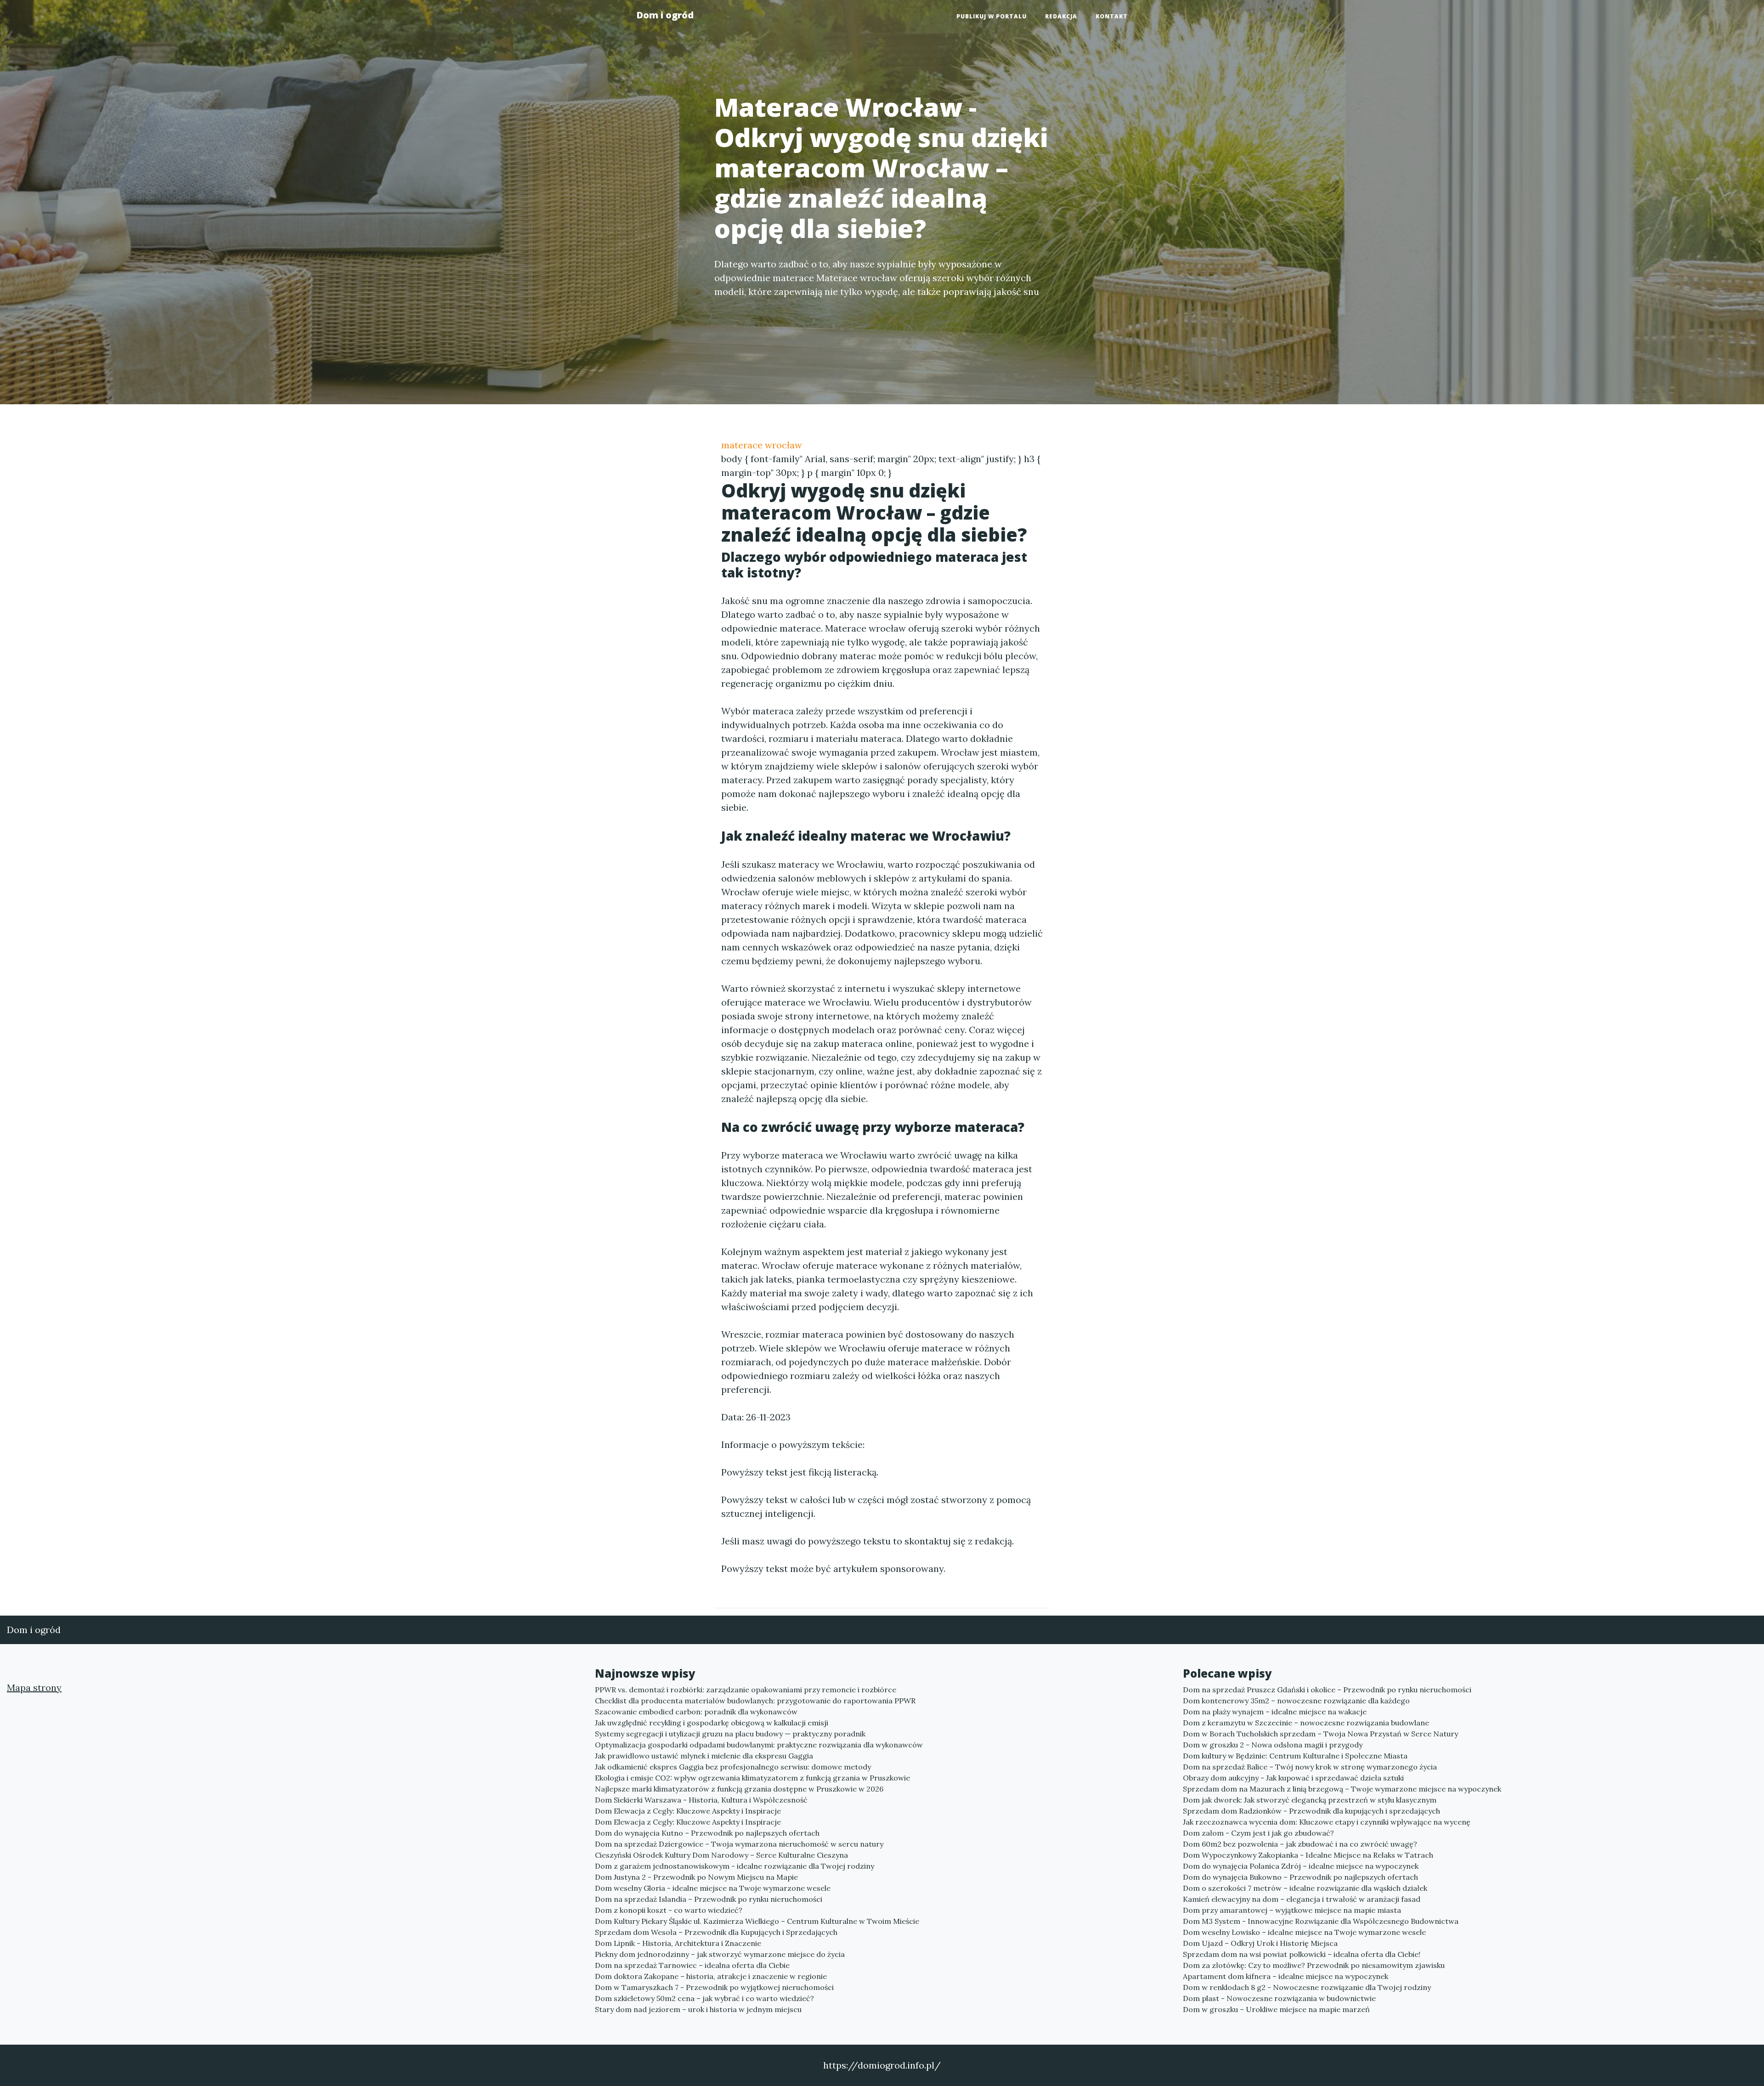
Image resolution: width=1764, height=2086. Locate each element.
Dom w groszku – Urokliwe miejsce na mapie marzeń (1276, 2009)
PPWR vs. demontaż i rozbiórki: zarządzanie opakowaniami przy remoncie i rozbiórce (746, 1690)
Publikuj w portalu (992, 16)
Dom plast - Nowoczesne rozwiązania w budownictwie (1279, 1998)
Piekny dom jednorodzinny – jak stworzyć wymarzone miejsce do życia (720, 1954)
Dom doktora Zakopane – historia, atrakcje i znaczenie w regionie (711, 1976)
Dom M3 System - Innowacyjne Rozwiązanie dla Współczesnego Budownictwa (1321, 1921)
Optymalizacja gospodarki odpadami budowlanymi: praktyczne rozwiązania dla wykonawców (759, 1745)
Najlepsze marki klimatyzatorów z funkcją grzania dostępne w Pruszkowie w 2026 (739, 1789)
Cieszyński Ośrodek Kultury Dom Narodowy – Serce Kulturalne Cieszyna (721, 1855)
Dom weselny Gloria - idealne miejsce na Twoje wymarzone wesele (713, 1888)
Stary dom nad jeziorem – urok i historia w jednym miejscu (698, 2009)
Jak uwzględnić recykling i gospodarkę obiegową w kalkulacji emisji (712, 1723)
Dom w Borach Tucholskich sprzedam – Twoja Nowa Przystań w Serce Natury (1320, 1734)
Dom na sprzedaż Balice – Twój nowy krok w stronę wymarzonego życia (1310, 1767)
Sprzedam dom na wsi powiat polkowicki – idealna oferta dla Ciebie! (1302, 1954)
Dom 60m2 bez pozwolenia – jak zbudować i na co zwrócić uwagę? (1300, 1844)
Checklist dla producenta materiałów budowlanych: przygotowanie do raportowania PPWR (755, 1701)
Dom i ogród (665, 15)
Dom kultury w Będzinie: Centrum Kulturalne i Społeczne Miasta (1295, 1756)
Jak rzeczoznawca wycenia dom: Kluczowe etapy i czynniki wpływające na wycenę (1327, 1822)
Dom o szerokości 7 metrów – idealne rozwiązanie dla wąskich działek (1305, 1888)
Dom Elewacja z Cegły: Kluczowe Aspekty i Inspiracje (688, 1811)
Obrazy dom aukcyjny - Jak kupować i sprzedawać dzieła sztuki (1293, 1778)
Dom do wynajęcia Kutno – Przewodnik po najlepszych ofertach (707, 1833)
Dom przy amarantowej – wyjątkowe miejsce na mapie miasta (1292, 1910)
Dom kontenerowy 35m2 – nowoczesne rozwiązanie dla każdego (1296, 1701)
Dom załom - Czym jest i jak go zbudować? (1258, 1833)
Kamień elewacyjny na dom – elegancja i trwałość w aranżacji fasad (1302, 1899)
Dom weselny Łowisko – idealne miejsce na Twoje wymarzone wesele (1304, 1932)
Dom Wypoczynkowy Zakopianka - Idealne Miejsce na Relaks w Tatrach (1308, 1855)
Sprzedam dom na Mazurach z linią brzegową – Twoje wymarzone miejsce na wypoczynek (1342, 1789)
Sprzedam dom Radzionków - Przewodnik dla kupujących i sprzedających (1312, 1811)
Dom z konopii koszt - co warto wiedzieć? (669, 1910)
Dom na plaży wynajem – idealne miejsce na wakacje (1275, 1712)
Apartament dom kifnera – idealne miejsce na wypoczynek (1286, 1976)
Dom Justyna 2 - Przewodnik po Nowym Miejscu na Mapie (696, 1877)
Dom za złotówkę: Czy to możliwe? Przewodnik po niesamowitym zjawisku (1314, 1965)
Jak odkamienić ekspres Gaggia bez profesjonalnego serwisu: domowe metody (733, 1767)
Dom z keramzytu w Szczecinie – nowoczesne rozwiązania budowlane (1306, 1723)
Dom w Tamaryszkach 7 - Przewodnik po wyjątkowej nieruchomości (714, 1987)
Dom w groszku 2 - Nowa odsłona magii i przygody (1273, 1745)
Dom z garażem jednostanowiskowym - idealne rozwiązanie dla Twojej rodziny (735, 1866)
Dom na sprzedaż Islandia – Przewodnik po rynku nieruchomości (709, 1899)
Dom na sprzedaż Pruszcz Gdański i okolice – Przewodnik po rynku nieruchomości (1327, 1690)
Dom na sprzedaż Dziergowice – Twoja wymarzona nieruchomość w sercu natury (739, 1844)
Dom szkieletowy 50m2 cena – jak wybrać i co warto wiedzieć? (704, 1998)
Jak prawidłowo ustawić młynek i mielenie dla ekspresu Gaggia (704, 1756)
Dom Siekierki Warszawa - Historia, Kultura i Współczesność (701, 1800)
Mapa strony (34, 1687)
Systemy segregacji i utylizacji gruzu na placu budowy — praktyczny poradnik (730, 1734)
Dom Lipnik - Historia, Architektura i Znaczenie (678, 1943)
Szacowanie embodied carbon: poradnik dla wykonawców (696, 1712)
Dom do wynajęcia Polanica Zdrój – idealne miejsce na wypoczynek (1301, 1866)
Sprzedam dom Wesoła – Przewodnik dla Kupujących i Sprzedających (716, 1932)
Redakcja (1061, 16)
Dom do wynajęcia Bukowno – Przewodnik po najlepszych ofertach (1300, 1877)
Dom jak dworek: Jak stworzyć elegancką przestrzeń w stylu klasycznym (1310, 1800)
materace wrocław (762, 445)
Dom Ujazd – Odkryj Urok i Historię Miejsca (1260, 1943)
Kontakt (1112, 16)
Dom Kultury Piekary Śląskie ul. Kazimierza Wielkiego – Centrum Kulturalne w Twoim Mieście (757, 1921)
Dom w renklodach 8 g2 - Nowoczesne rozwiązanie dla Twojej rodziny (1307, 1987)
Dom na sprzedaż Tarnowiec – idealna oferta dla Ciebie (692, 1965)
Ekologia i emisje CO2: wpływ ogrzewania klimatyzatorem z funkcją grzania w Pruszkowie (752, 1778)
